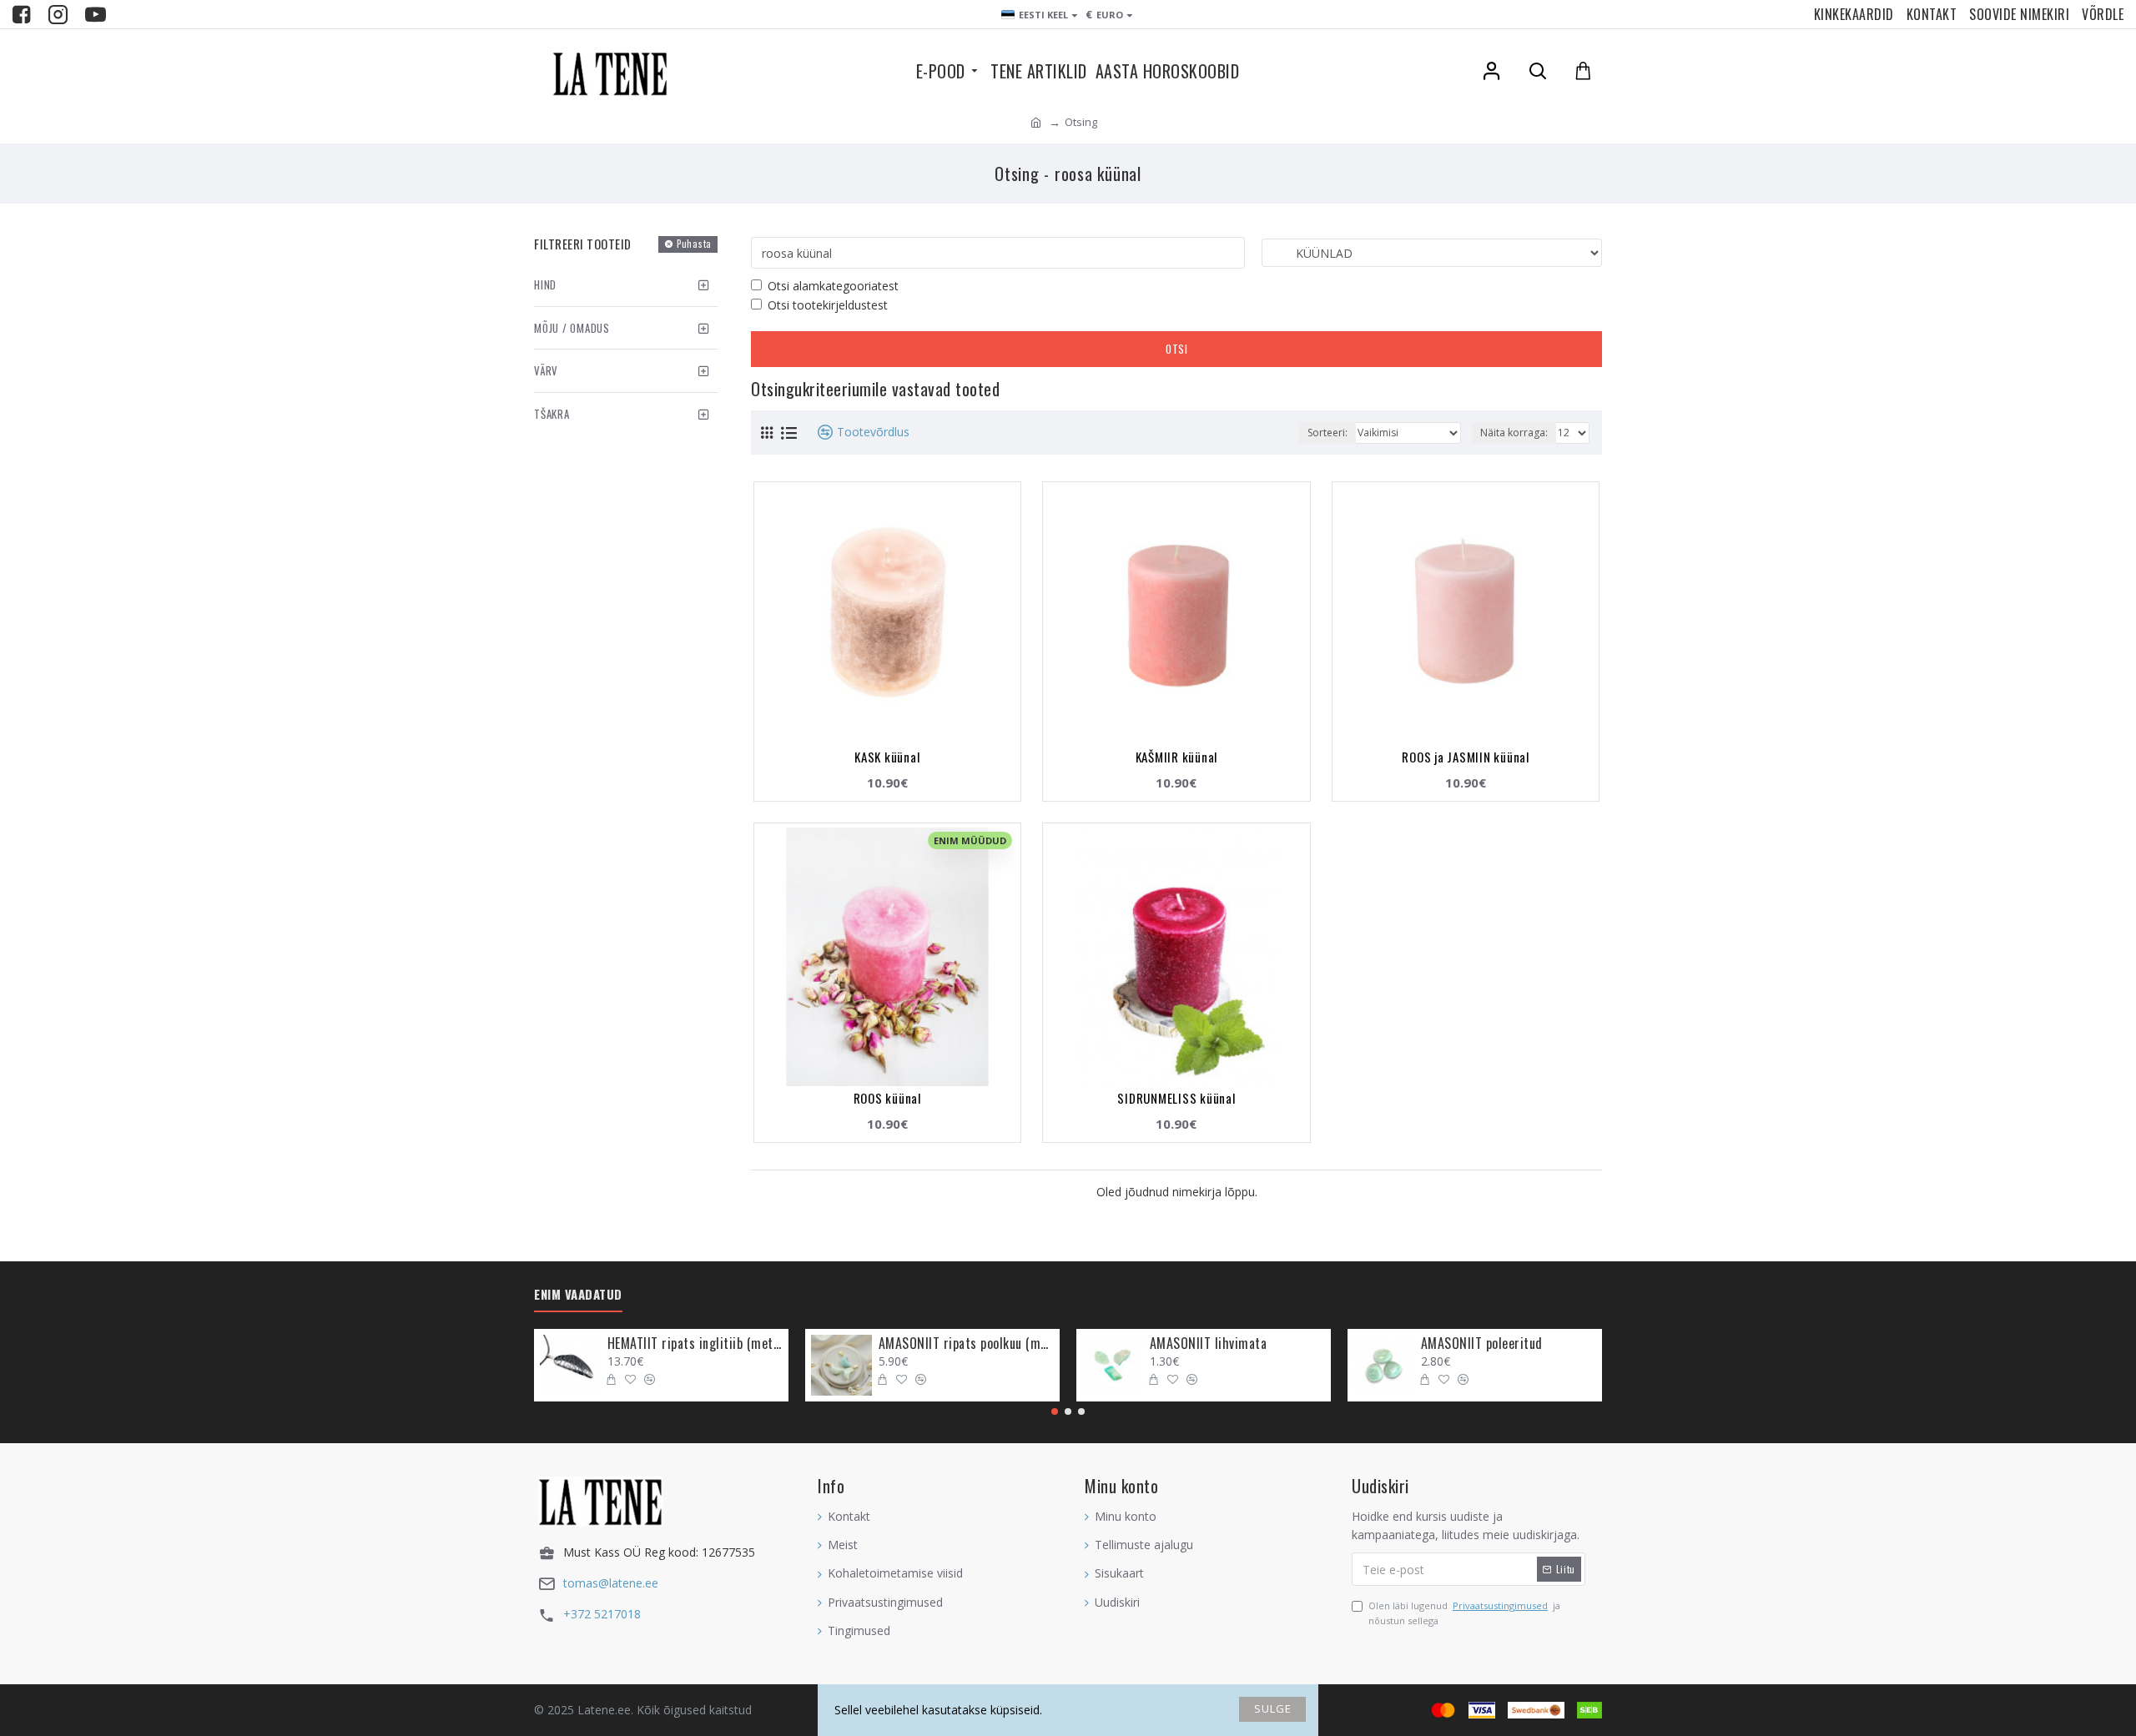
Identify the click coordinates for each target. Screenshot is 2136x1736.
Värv (546, 370)
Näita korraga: (1514, 433)
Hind (545, 284)
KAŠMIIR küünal (1177, 757)
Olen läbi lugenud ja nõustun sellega (1464, 1613)
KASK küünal (887, 757)
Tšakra (552, 414)
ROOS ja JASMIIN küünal (1466, 757)
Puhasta (694, 244)
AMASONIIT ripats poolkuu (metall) (966, 1344)
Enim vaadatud (578, 1295)
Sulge (1273, 1708)
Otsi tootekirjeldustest (828, 305)
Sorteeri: (1327, 433)
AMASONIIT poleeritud (1482, 1344)
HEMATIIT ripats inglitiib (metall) (695, 1344)
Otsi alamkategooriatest (833, 286)
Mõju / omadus (572, 328)
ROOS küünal (887, 1098)
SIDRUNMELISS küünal (1176, 1098)
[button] (1055, 1411)
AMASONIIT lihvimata (1209, 1344)
